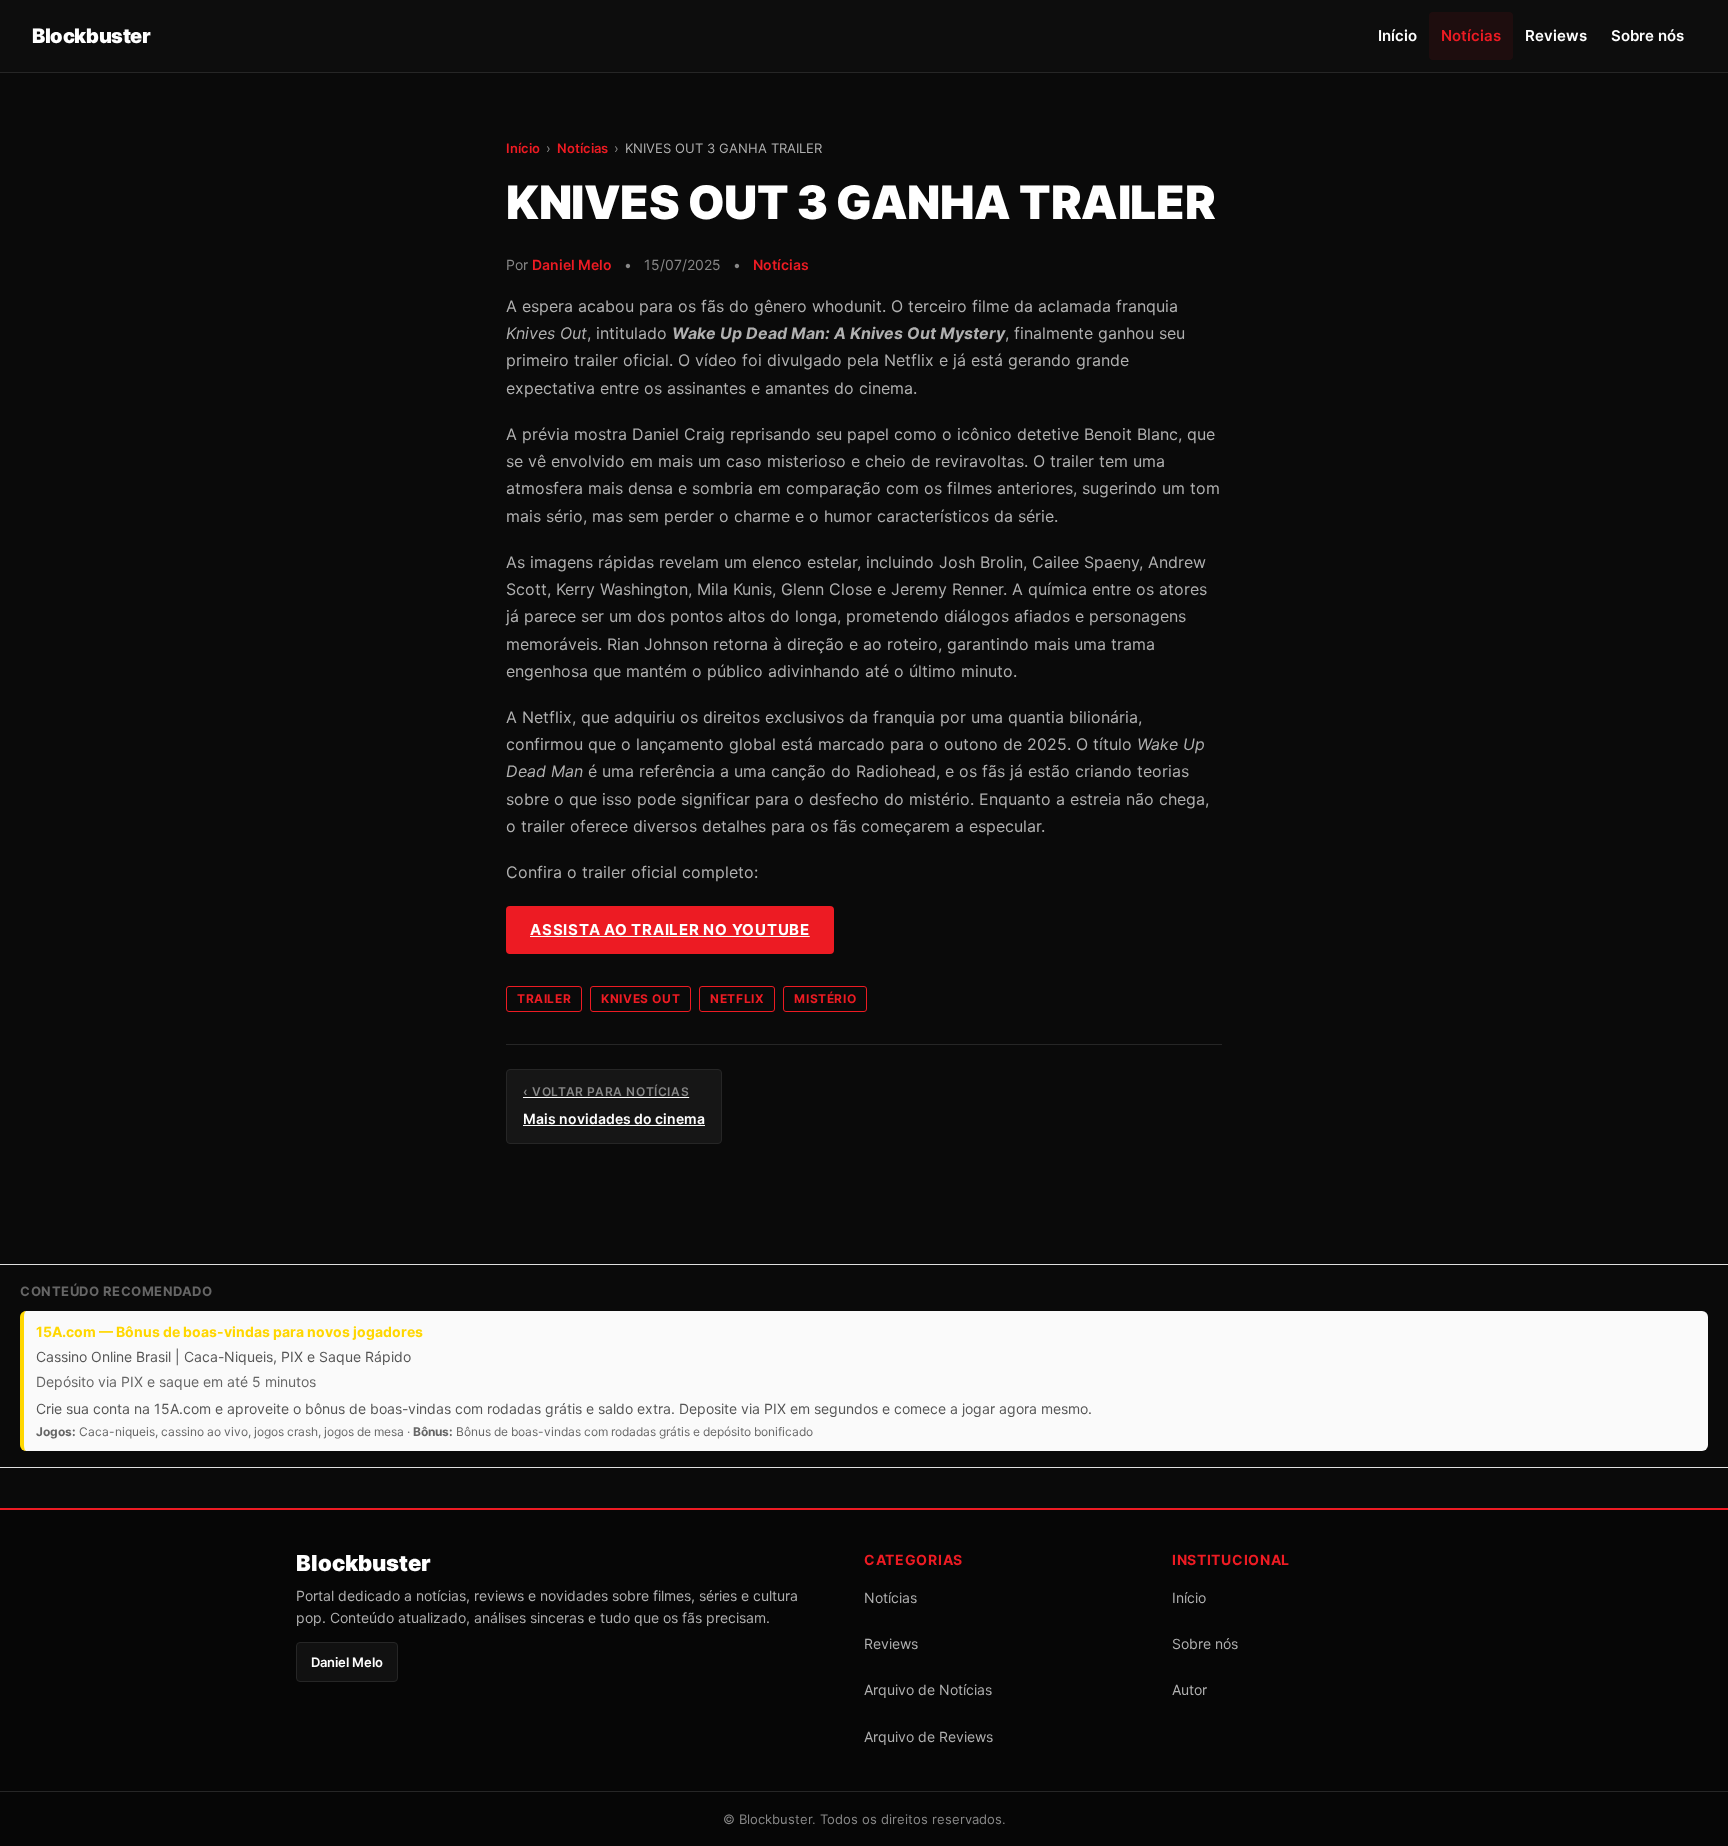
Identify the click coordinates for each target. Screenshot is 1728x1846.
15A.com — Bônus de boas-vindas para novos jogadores (229, 1331)
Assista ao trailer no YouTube (670, 929)
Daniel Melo (572, 264)
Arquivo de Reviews (928, 1736)
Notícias (1471, 35)
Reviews (1556, 35)
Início (1397, 35)
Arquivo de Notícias (928, 1689)
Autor (1189, 1689)
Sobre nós (1647, 35)
